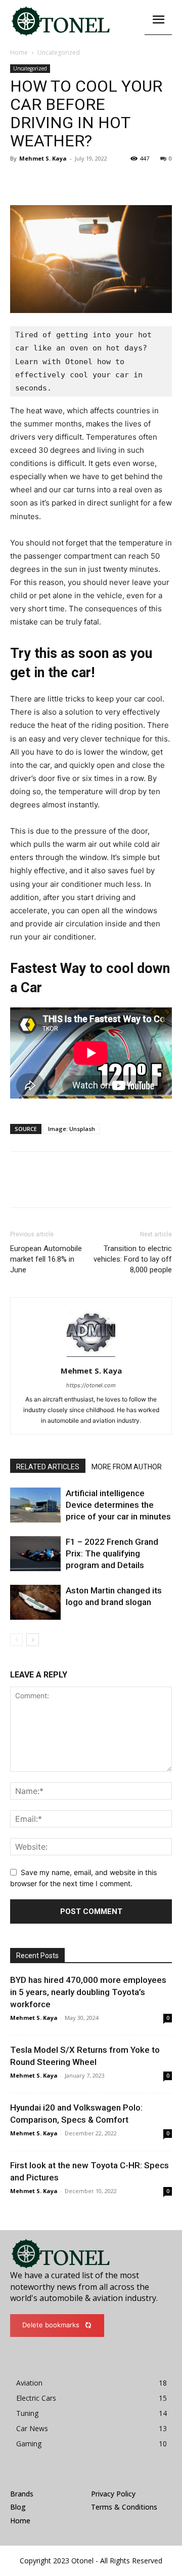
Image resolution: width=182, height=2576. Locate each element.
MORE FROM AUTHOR (127, 1467)
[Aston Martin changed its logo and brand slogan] (35, 1602)
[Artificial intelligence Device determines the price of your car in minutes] (35, 1505)
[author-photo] (91, 1357)
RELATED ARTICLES (48, 1467)
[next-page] (33, 1640)
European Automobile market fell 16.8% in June (46, 1259)
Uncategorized (59, 52)
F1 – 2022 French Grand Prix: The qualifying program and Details (112, 1553)
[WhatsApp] (90, 181)
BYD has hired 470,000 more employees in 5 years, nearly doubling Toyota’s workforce (88, 1992)
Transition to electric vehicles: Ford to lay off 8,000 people (133, 1259)
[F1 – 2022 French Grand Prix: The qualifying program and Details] (35, 1554)
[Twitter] (43, 181)
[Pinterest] (67, 181)
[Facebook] (20, 181)
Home (19, 52)
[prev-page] (16, 1640)
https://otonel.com (91, 1385)
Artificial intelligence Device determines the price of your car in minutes (118, 1505)
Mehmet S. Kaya (43, 158)
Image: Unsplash (72, 1129)
